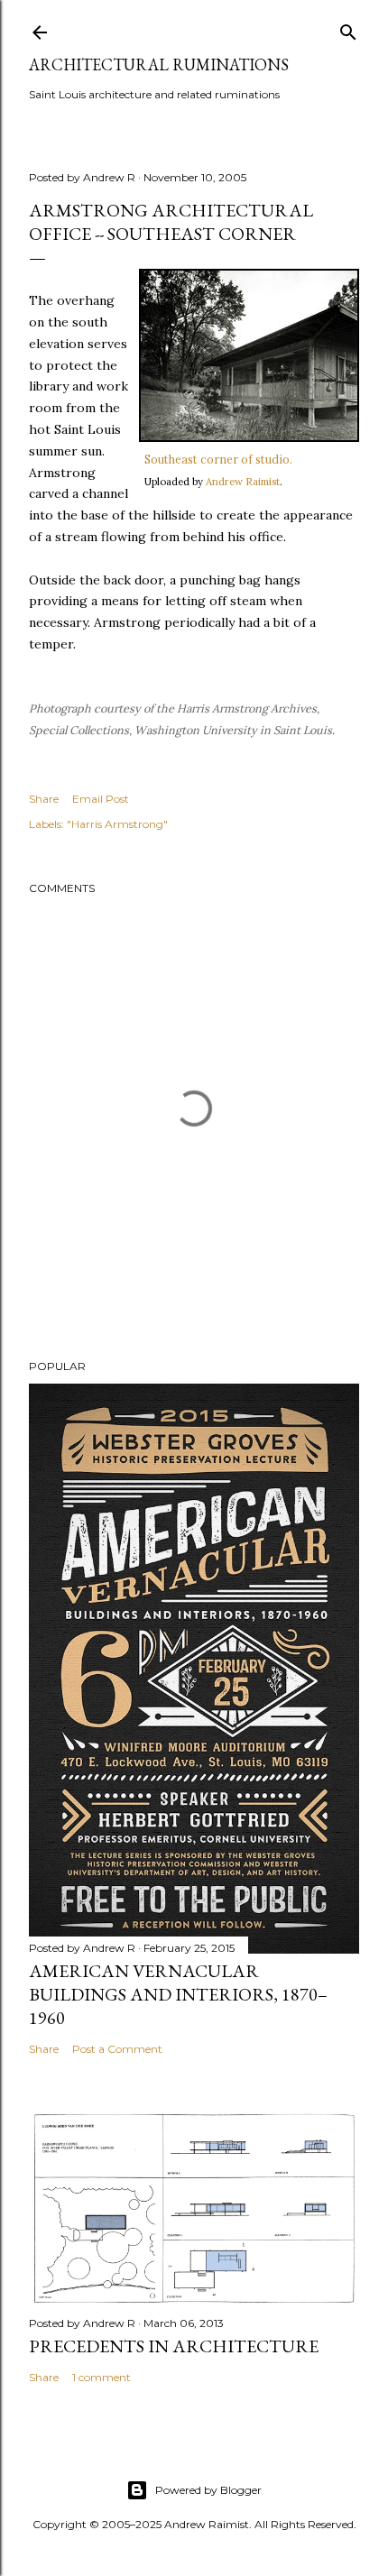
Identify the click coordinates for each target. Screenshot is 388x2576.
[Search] (348, 28)
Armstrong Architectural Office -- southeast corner (171, 222)
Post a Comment (117, 2049)
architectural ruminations (159, 64)
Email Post (101, 799)
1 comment (102, 2377)
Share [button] (44, 799)
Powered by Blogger (208, 2490)
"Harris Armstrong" (117, 824)
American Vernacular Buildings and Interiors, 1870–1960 (178, 1994)
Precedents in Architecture (174, 2346)
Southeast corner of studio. (218, 459)
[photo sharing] (249, 437)
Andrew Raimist (243, 482)
